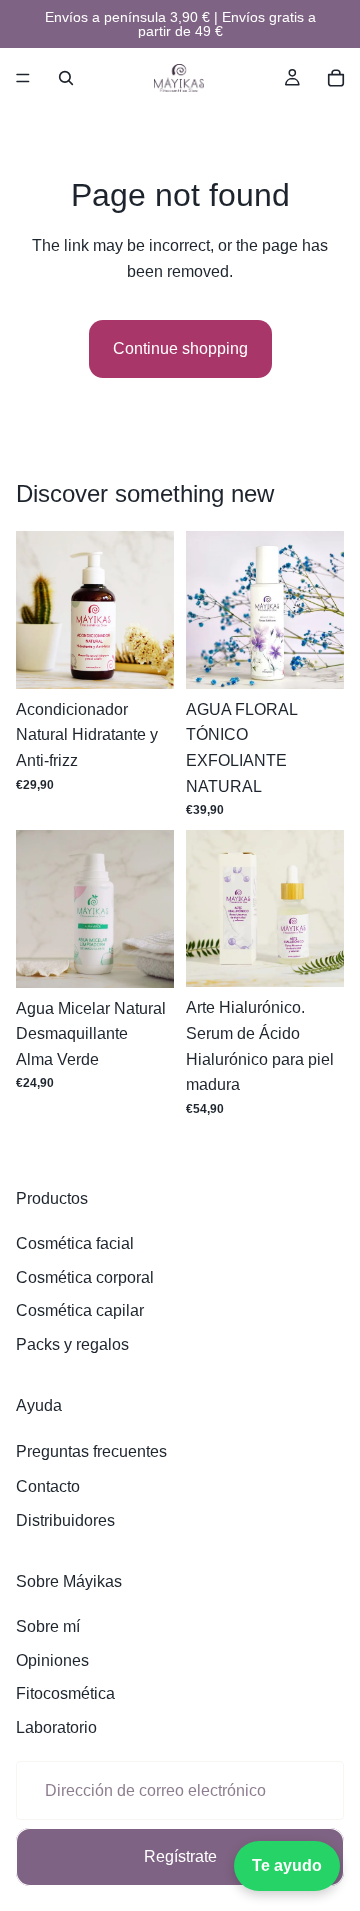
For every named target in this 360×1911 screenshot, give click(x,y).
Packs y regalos (72, 1344)
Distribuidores (65, 1520)
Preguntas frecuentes (91, 1451)
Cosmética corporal (85, 1277)
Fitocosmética (65, 1693)
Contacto (48, 1486)
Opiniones (52, 1660)
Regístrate (180, 1856)
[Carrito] (336, 78)
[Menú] (23, 78)
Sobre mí (48, 1626)
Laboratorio (56, 1727)
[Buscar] (66, 78)
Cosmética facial (75, 1243)
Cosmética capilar (80, 1310)
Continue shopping (180, 348)
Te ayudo (287, 1865)
